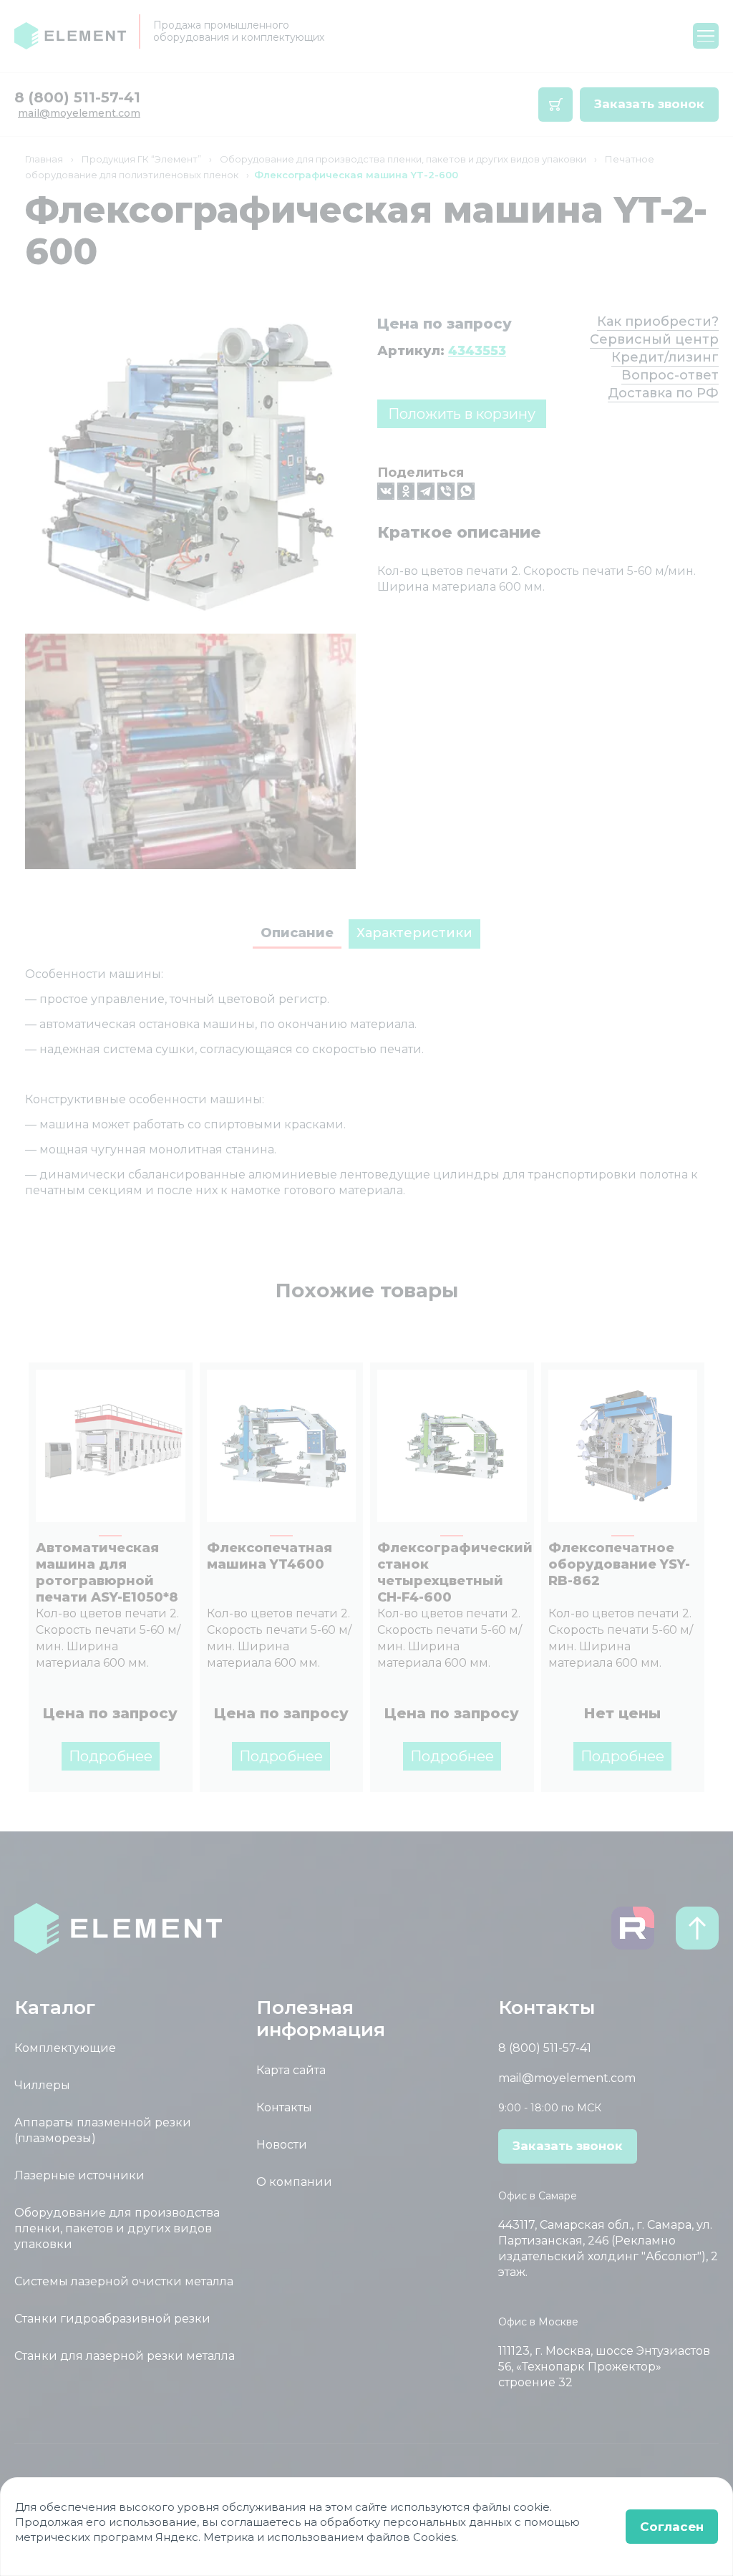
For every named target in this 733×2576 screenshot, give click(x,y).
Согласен (672, 2527)
